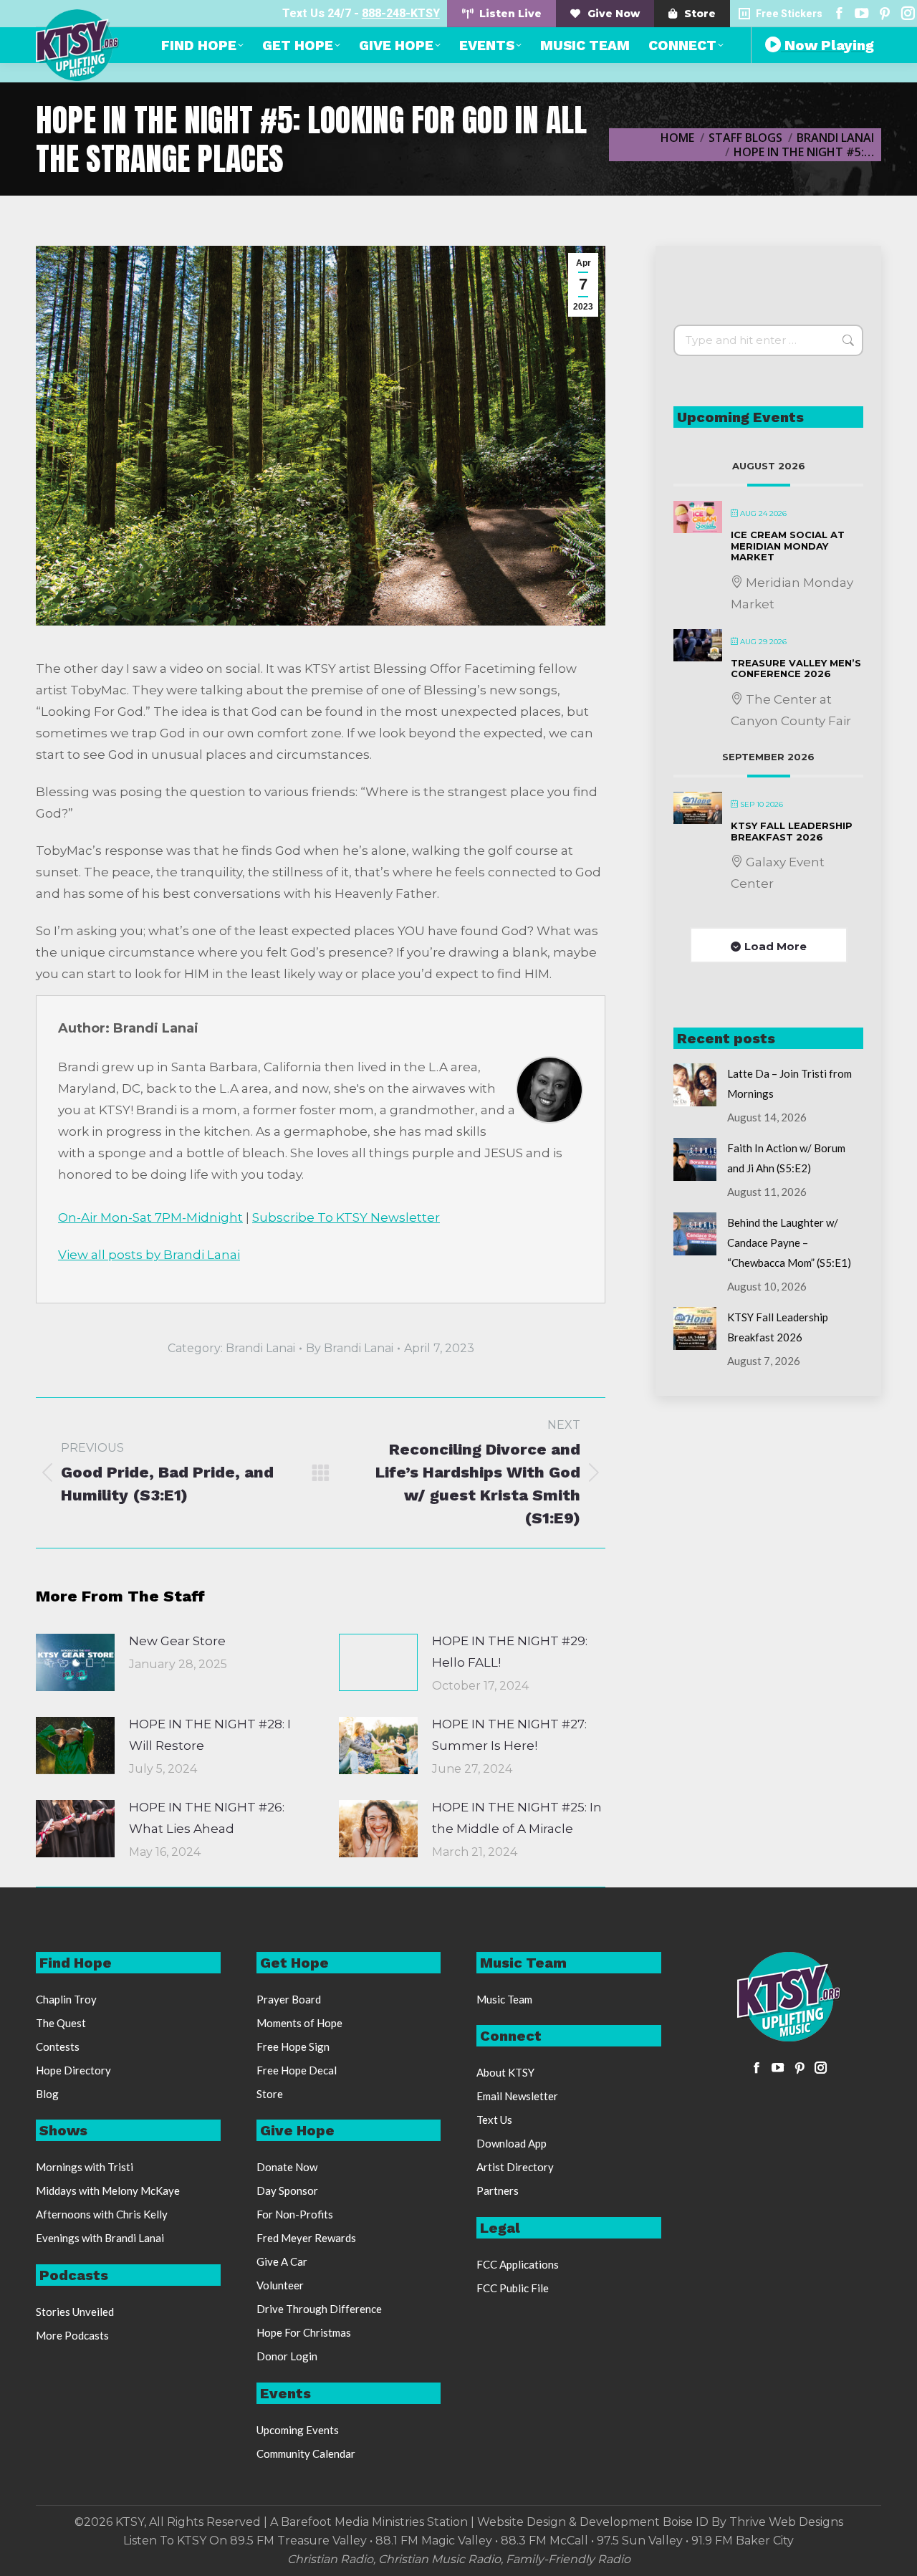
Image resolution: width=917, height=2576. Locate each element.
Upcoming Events (298, 2430)
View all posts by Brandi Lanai (149, 1255)
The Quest (61, 2023)
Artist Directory (515, 2167)
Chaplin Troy (66, 1999)
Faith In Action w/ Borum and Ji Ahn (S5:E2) (786, 1158)
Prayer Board (289, 1999)
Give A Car (282, 2261)
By (350, 1348)
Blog (47, 2094)
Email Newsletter (517, 2096)
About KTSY (505, 2072)
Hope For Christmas (304, 2332)
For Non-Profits (295, 2214)
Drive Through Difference (319, 2309)
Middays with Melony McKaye (108, 2190)
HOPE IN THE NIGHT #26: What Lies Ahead (207, 1818)
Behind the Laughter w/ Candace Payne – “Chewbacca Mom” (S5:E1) (789, 1242)
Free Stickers (789, 14)
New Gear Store (177, 1641)
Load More (776, 946)
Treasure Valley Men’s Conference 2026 (796, 669)
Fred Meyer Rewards (306, 2238)
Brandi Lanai (260, 1348)
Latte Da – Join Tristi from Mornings (789, 1083)
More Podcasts (72, 2335)
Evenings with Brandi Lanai (100, 2238)
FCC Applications (518, 2264)
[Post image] (75, 1662)
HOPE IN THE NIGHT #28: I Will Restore (210, 1735)
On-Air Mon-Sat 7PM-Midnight (150, 1217)
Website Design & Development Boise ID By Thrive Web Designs (660, 2522)
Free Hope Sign (293, 2046)
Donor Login (287, 2356)
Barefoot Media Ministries (352, 2522)
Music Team (504, 1999)
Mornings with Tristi (85, 2167)
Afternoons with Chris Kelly (102, 2214)
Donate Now (287, 2167)
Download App (512, 2143)
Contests (58, 2046)
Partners (498, 2190)
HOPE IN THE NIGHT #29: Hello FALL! (510, 1652)
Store (270, 2094)
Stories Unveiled (75, 2312)
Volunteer (280, 2285)
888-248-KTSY (401, 13)
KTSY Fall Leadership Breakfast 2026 (792, 831)
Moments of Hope (299, 2023)
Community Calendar (306, 2453)
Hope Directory (73, 2070)
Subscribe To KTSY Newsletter (346, 1217)
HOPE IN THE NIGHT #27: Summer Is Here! (509, 1735)
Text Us (494, 2120)
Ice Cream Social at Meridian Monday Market (788, 546)
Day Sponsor (287, 2190)
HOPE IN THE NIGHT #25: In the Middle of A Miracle (517, 1818)
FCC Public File (513, 2288)
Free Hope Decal (297, 2070)
